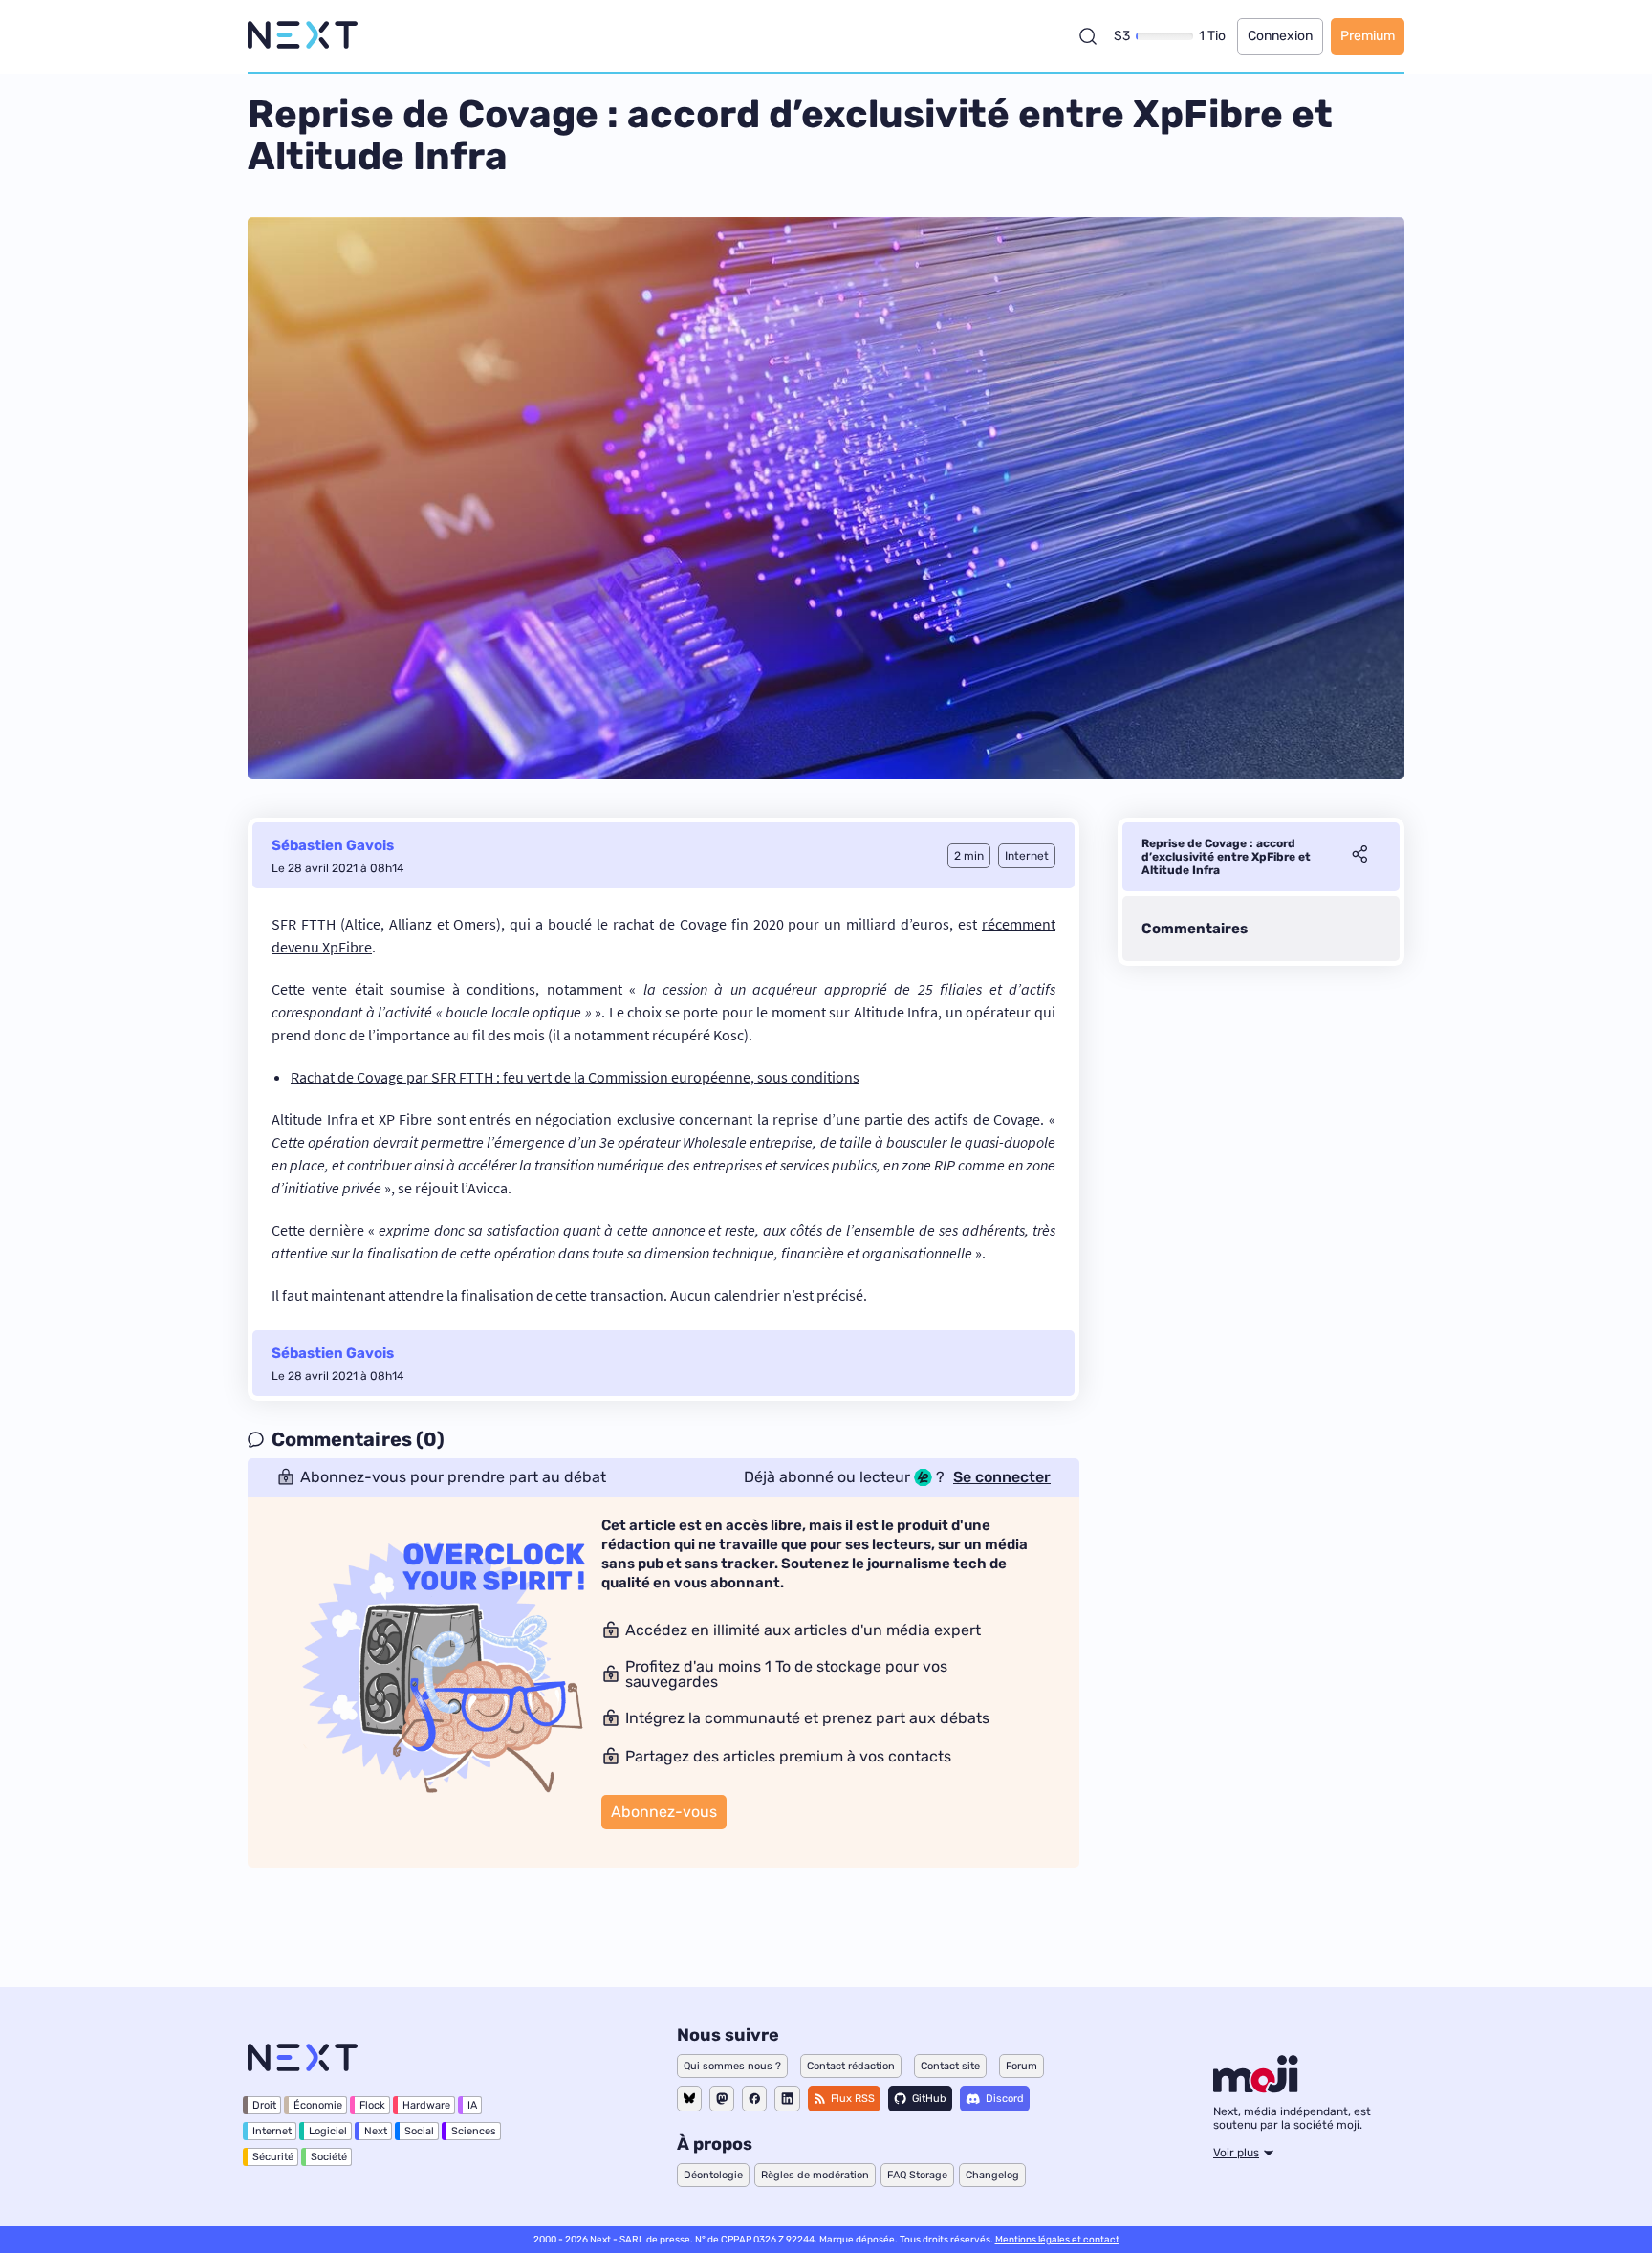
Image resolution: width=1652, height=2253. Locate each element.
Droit (264, 2105)
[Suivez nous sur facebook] (754, 2099)
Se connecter (1002, 1477)
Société (329, 2157)
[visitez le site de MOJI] (1256, 2088)
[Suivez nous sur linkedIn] (787, 2099)
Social (419, 2131)
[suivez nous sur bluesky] (689, 2099)
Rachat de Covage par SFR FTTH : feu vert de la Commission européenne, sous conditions (575, 1077)
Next (376, 2131)
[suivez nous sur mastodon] (722, 2099)
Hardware (426, 2105)
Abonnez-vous (664, 1812)
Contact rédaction (851, 2066)
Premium (1368, 36)
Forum (1022, 2066)
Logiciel (328, 2131)
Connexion (1280, 36)
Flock (372, 2105)
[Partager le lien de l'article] (1359, 857)
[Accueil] (303, 36)
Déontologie (713, 2175)
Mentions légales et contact (1057, 2240)
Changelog (992, 2175)
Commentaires (1195, 929)
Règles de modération (815, 2175)
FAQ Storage (917, 2175)
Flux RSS (853, 2099)
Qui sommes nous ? (732, 2066)
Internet (272, 2131)
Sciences (474, 2131)
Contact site (950, 2066)
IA (472, 2105)
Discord (1005, 2099)
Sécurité (273, 2157)
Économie (318, 2105)
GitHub (929, 2099)
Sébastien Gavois (333, 845)
